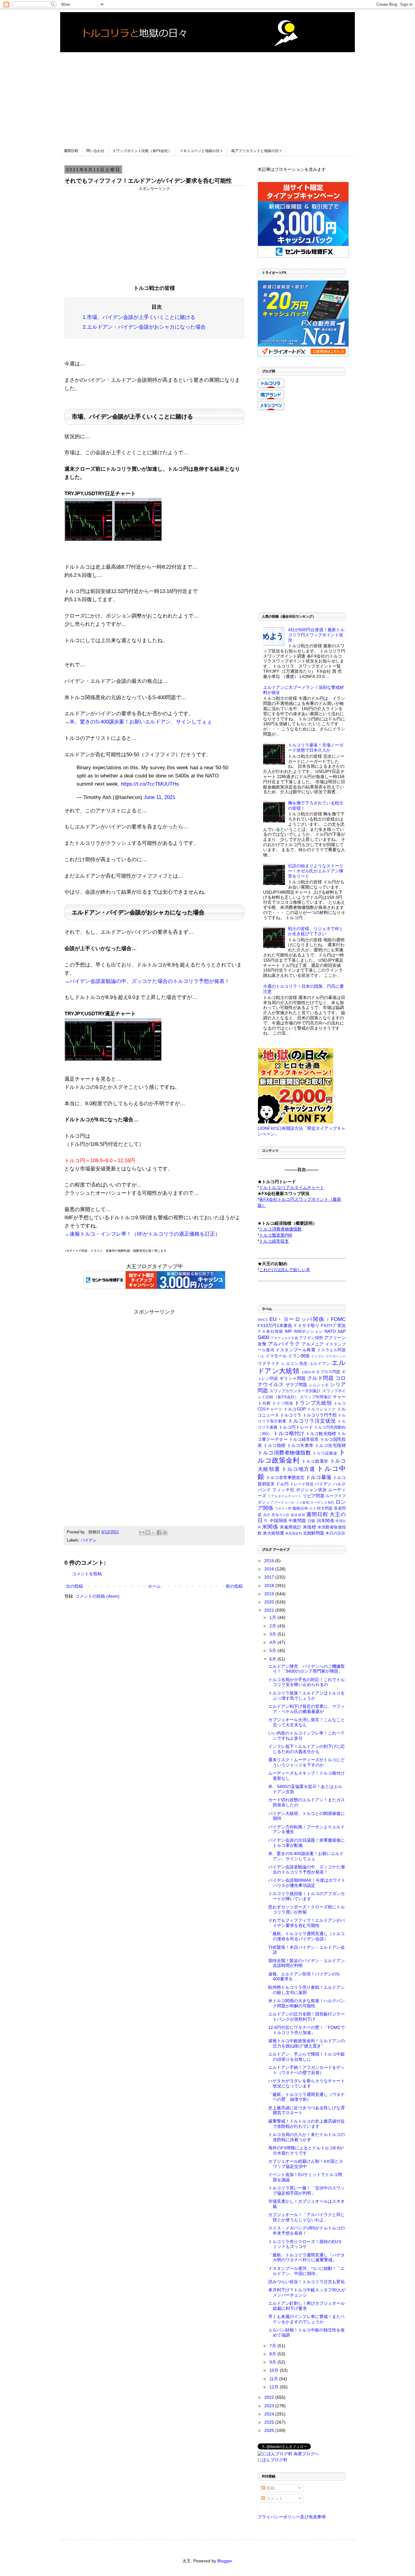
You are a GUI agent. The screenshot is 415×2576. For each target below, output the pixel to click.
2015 (270, 1561)
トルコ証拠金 (325, 1453)
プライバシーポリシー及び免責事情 (292, 2517)
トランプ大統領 (313, 1403)
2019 (270, 1594)
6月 (273, 1659)
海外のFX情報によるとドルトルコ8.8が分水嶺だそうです (306, 2150)
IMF (288, 1331)
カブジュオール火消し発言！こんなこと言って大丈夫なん (307, 1722)
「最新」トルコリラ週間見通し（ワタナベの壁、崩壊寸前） (307, 2097)
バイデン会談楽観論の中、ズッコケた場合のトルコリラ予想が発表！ (150, 981)
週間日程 (71, 151)
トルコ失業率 (300, 1445)
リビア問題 (314, 1496)
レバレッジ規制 (297, 1502)
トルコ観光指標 (321, 1434)
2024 (270, 2414)
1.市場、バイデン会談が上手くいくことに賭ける (139, 317)
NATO (330, 1331)
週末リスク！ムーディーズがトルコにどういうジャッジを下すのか (307, 1762)
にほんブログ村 (273, 2460)
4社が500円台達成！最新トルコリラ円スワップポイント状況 (316, 635)
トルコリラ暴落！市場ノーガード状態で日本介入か (316, 748)
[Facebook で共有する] (159, 1532)
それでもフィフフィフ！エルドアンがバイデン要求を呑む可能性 (307, 1923)
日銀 (312, 1521)
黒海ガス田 (281, 1515)
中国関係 (278, 1521)
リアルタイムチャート (285, 1496)
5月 (273, 1650)
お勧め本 (308, 1372)
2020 (270, 1602)
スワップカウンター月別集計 (295, 1391)
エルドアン (320, 1364)
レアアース (276, 1502)
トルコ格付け (289, 1433)
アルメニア (313, 1344)
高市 (267, 1515)
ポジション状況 (311, 1490)
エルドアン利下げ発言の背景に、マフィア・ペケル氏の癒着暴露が (307, 1709)
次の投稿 (74, 1586)
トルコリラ (291, 1415)
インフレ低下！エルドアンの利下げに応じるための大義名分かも (307, 1749)
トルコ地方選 (298, 1469)
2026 (270, 2430)
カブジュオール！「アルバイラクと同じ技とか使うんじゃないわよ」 (307, 2217)
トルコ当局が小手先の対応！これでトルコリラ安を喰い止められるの (307, 1682)
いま (261, 1356)
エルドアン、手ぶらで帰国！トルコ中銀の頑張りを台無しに (307, 2057)
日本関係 (326, 1521)
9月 (273, 2362)
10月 (275, 2370)
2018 (270, 1586)
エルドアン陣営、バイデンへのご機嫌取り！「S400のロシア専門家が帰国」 (307, 1669)
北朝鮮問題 (314, 1533)
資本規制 (298, 1515)
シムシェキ (319, 1385)
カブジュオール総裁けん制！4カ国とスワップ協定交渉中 (306, 2164)
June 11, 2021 (159, 797)
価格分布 (300, 1508)
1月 (273, 1617)
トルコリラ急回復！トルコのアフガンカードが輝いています (307, 1896)
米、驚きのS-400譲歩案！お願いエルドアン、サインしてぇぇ (141, 722)
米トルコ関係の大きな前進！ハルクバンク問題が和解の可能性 (307, 2003)
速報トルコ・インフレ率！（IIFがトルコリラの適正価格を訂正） (145, 1234)
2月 (273, 1626)
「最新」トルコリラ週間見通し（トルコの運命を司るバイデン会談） (307, 1936)
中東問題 (297, 1521)
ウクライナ (269, 1363)
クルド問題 (320, 1378)
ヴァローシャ (336, 1356)
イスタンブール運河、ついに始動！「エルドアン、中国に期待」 (307, 2271)
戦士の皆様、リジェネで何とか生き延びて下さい (316, 931)
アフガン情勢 (311, 1338)
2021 (270, 1610)
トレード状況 (302, 1484)
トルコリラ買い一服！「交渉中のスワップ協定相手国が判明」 (307, 2190)
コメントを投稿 (87, 1574)
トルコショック (321, 1409)
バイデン (89, 1540)
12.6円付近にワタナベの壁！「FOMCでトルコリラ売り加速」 (307, 2030)
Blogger (225, 2561)
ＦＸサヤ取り (306, 1325)
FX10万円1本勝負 (275, 1325)
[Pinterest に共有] (165, 1532)
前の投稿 (234, 1586)
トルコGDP (295, 1409)
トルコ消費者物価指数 (284, 1453)
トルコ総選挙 (315, 1461)
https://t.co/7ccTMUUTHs (150, 784)
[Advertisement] (207, 95)
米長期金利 (294, 1533)
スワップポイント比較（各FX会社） (142, 151)
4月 (273, 1642)
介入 (313, 1508)
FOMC (338, 1319)
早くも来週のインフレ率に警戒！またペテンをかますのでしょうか (307, 2319)
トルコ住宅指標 (330, 1445)
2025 (270, 2422)
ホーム (154, 1586)
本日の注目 (335, 1533)
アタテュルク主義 (284, 1338)
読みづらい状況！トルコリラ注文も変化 (307, 2282)
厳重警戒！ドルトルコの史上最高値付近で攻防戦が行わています (307, 2124)
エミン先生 (297, 1363)
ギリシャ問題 (293, 1378)
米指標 (309, 1527)
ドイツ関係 (283, 1403)
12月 (275, 2387)
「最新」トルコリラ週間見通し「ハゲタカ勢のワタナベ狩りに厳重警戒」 (307, 2258)
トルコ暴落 (319, 1477)
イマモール (276, 1356)
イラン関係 (299, 1356)
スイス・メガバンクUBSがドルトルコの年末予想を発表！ (307, 2231)
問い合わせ (95, 151)
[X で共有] (153, 1532)
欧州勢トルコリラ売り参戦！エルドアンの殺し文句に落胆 (307, 1990)
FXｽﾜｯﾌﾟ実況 (333, 1325)
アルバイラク (284, 1344)
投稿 (270, 2488)
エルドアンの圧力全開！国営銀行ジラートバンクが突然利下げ (307, 2017)
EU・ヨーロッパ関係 (297, 1319)
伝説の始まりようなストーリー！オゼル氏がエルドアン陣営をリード (316, 871)
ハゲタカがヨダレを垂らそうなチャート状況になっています (307, 2083)
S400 (263, 1337)
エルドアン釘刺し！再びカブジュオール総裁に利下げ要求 (307, 2306)
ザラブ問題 (297, 1385)
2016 (270, 1569)
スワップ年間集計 (316, 1397)
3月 (273, 1634)
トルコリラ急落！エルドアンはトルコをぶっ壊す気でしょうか (307, 1696)
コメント (274, 2498)
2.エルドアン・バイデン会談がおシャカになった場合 (144, 327)
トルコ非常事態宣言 (285, 1478)
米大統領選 (273, 1533)
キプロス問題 (328, 1372)
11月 (274, 2379)
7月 (273, 2346)
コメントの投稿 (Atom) (97, 1596)
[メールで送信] (142, 1532)
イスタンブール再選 (296, 1350)
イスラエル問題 (331, 1350)
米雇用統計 (291, 1527)
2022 (270, 2397)
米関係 (270, 1527)
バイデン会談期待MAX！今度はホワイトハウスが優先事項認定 (307, 1883)
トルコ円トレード (296, 1427)
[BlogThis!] (148, 1532)
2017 (270, 1577)
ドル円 (282, 1484)
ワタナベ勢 (283, 1508)
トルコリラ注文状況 (312, 1421)
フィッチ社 (283, 1490)
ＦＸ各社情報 (270, 1332)
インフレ (318, 1356)
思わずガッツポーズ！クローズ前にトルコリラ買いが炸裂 (307, 1909)
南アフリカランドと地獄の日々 (257, 151)
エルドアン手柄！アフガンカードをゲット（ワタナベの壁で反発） (307, 2070)
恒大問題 (325, 1508)
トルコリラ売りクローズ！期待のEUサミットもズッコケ (305, 2244)
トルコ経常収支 (304, 1439)
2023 (270, 2406)
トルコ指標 (274, 1445)
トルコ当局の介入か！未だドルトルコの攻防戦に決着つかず (307, 2137)
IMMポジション (309, 1332)
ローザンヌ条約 (322, 1502)
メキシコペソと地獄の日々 (201, 151)
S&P (342, 1331)
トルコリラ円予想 (320, 1415)
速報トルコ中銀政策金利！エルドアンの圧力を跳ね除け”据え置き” (307, 2043)
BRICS (263, 1320)
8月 (273, 2354)
